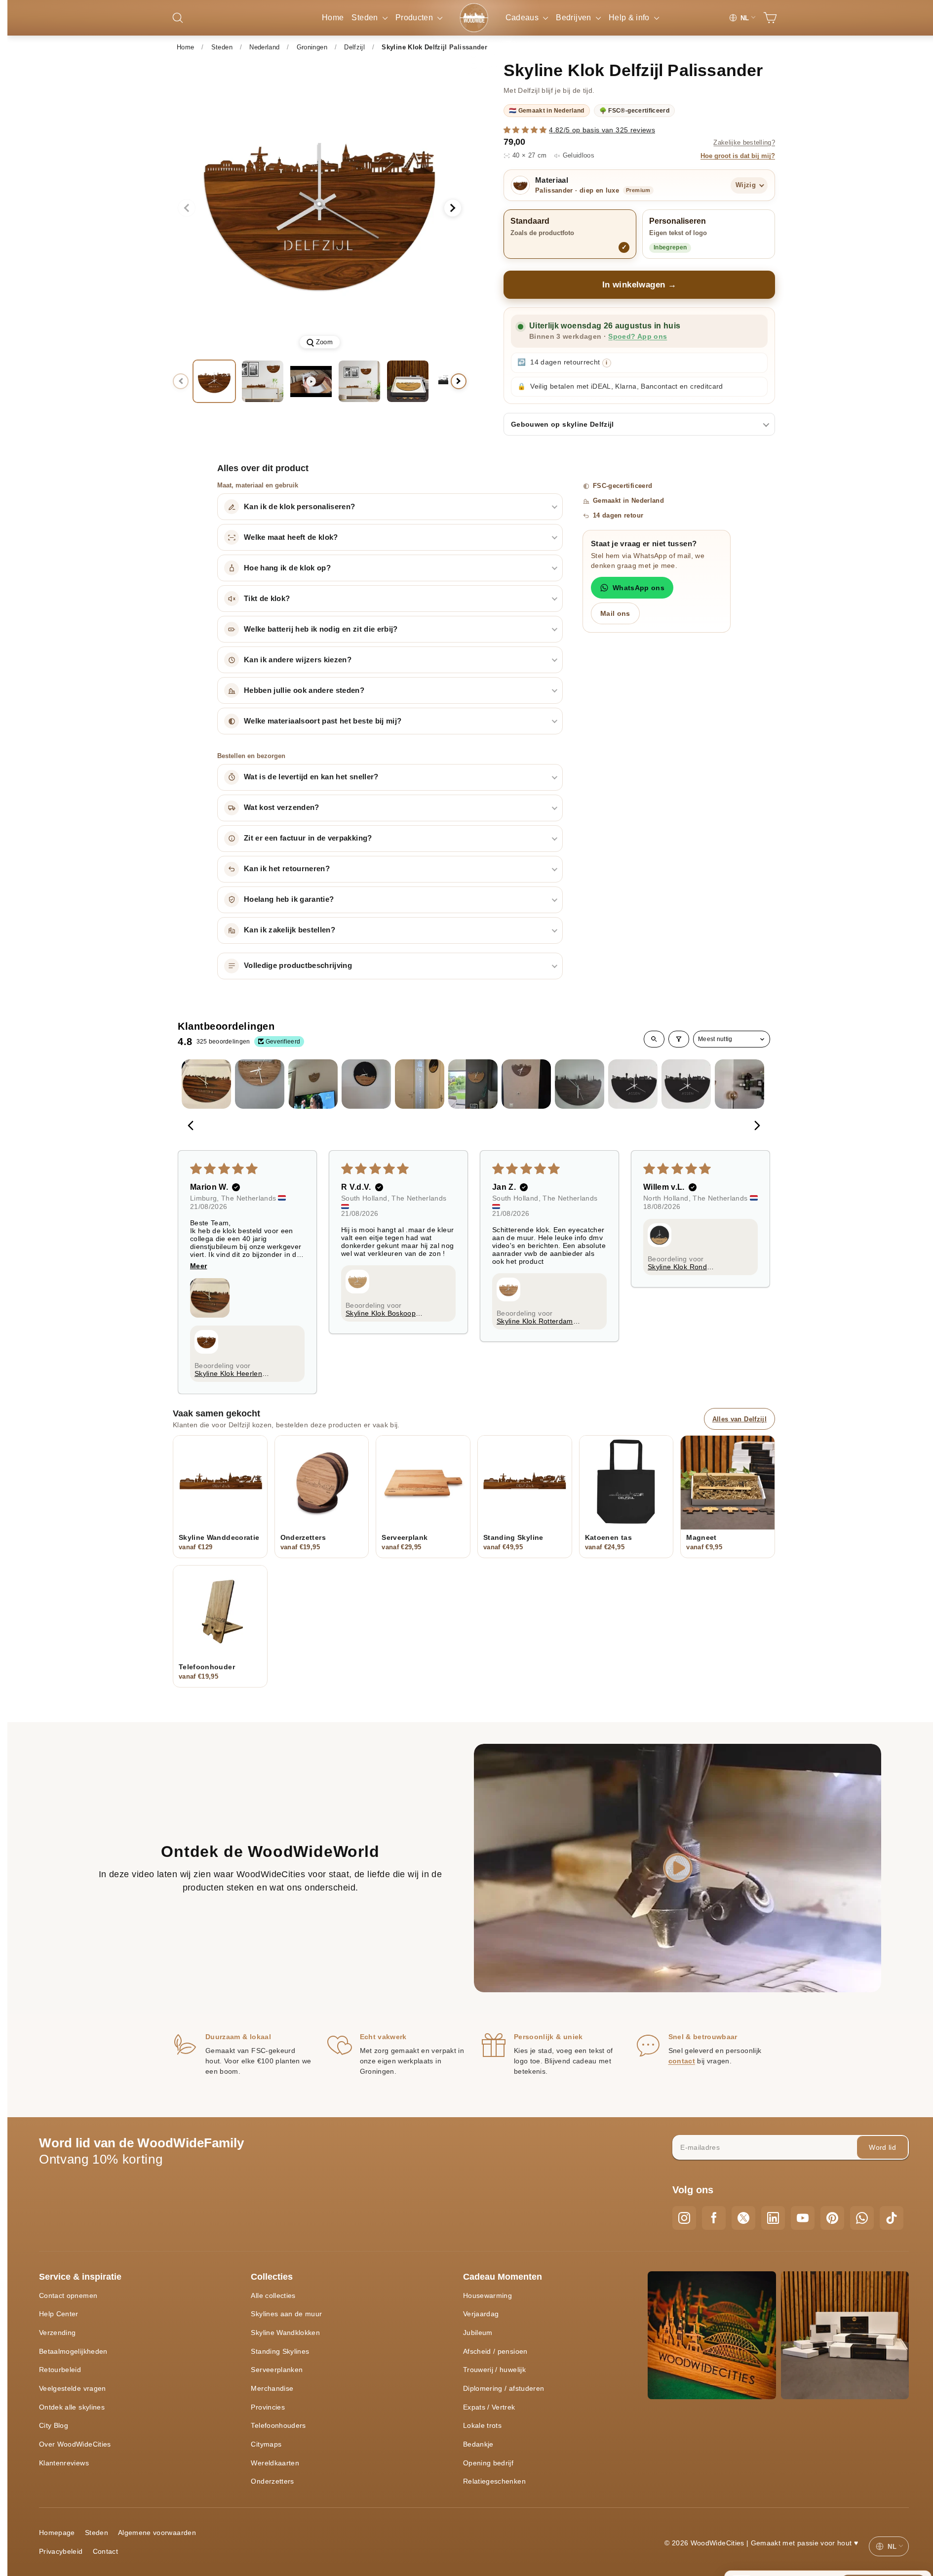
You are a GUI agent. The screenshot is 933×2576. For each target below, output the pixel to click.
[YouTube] (803, 2218)
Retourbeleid (60, 2370)
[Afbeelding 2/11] (263, 381)
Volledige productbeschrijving (298, 966)
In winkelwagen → (640, 285)
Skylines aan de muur (286, 2314)
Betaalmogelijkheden (73, 2351)
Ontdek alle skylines (72, 2407)
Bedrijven (575, 18)
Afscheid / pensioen (495, 2351)
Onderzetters (272, 2481)
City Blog (54, 2425)
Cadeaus (523, 18)
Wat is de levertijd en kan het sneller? (311, 777)
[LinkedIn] (773, 2218)
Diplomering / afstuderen (504, 2388)
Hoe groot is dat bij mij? (738, 156)
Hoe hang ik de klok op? (287, 568)
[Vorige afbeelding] (187, 208)
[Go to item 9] (633, 1084)
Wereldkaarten (275, 2463)
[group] (320, 208)
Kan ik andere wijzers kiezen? (298, 660)
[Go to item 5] (420, 1084)
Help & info (630, 18)
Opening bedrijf (488, 2463)
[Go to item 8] (580, 1084)
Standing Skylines (280, 2351)
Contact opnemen (68, 2295)
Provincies (268, 2407)
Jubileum (478, 2333)
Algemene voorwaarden (157, 2533)
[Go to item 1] (206, 1084)
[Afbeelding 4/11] (408, 381)
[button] (526, 130)
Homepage (57, 2533)
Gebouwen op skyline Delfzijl (563, 424)
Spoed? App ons (638, 337)
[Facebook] (714, 2218)
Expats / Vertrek (489, 2407)
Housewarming (487, 2295)
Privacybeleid (61, 2551)
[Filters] (679, 1039)
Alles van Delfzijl (739, 1419)
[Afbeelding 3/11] (359, 381)
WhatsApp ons (639, 588)
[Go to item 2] (260, 1084)
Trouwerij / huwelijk (494, 2370)
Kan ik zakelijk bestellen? (290, 930)
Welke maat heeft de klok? (291, 537)
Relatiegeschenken (494, 2481)
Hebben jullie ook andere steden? (304, 690)
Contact (105, 2551)
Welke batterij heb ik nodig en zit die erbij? (321, 629)
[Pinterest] (832, 2218)
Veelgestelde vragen (73, 2388)
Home (333, 18)
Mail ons (615, 613)
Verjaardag (481, 2314)
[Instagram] (684, 2218)
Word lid (882, 2147)
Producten (415, 18)
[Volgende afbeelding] (453, 208)
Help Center (59, 2314)
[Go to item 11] (739, 1084)
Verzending (58, 2333)
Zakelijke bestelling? (744, 143)
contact (682, 2061)
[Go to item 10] (686, 1084)
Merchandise (272, 2388)
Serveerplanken (277, 2370)
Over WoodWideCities (75, 2444)
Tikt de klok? (267, 599)
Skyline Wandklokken (285, 2333)
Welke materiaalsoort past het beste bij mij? (323, 721)
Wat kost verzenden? (282, 807)
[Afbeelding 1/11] (214, 381)
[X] (743, 2218)
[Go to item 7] (526, 1084)
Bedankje (478, 2444)
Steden (366, 18)
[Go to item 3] (313, 1084)
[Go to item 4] (366, 1084)
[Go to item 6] (473, 1084)
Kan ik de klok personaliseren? (300, 507)
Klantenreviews (64, 2463)
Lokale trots (482, 2425)
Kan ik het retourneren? (287, 869)
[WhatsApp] (862, 2218)
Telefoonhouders (278, 2425)
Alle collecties (273, 2295)
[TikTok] (892, 2218)
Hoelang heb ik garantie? (289, 899)
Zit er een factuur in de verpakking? (308, 838)
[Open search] (654, 1039)
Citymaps (266, 2444)
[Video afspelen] (311, 381)
